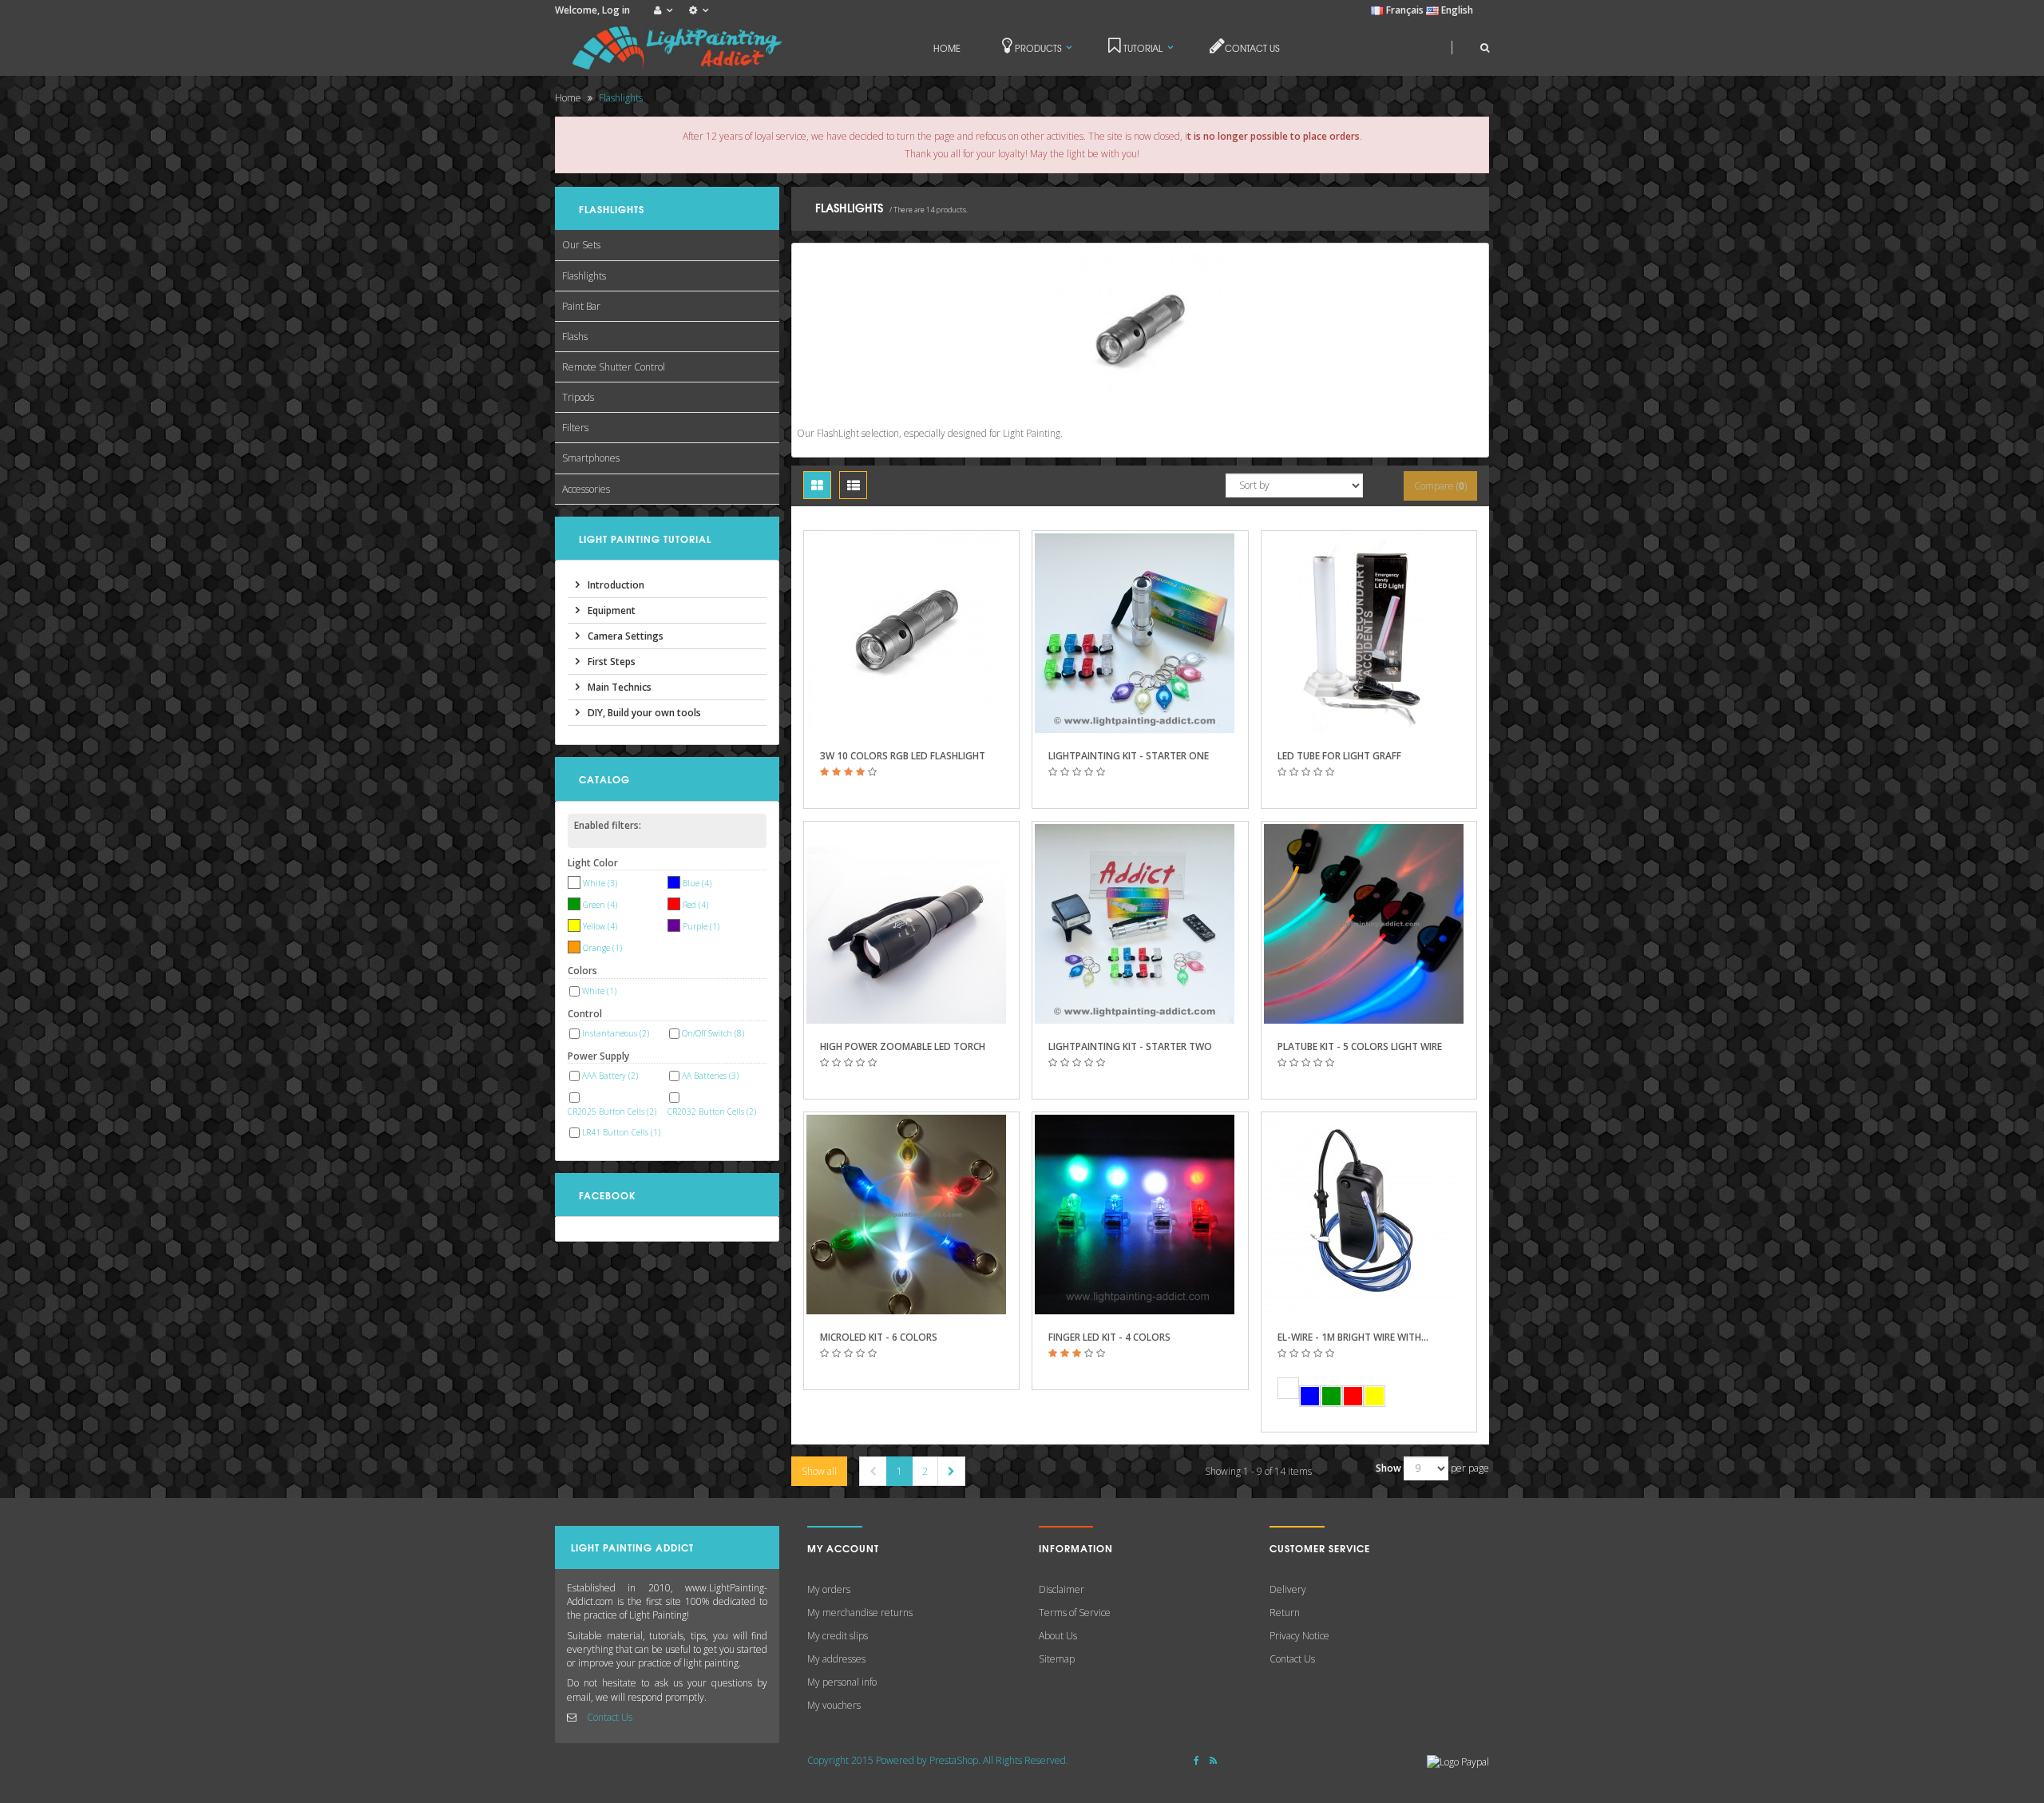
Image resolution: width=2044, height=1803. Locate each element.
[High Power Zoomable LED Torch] (911, 924)
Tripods (578, 397)
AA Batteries (710, 1076)
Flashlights (584, 276)
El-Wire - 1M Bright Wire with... (1353, 1337)
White (600, 883)
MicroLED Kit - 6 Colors (879, 1337)
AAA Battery (610, 1076)
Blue (697, 883)
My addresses (836, 1659)
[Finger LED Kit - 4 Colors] (1140, 1215)
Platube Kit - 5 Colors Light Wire (1360, 1046)
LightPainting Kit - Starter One (1129, 756)
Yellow (600, 926)
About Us (1058, 1636)
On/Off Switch (713, 1033)
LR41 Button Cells (621, 1132)
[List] (853, 485)
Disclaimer (1062, 1589)
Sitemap (1057, 1659)
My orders (829, 1589)
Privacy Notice (1299, 1636)
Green (600, 905)
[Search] (1470, 48)
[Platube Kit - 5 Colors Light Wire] (1369, 924)
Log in (616, 10)
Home (568, 98)
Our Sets (581, 245)
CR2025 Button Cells (612, 1112)
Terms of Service (1075, 1613)
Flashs (575, 337)
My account (843, 1548)
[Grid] (817, 485)
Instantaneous (616, 1033)
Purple (701, 926)
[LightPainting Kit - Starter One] (1140, 633)
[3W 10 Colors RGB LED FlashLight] (911, 633)
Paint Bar (581, 306)
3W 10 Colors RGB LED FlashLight (903, 756)
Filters (575, 428)
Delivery (1288, 1589)
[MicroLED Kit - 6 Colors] (911, 1215)
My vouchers (834, 1705)
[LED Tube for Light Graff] (1369, 633)
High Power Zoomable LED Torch (903, 1046)
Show (1388, 1468)
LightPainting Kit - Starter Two (1130, 1046)
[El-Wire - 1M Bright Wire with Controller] (1369, 1215)
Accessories (586, 489)
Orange (602, 948)
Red (695, 905)
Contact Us (610, 1717)
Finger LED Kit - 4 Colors (1109, 1337)
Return (1285, 1613)
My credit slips (838, 1636)
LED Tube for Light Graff (1339, 756)
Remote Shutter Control (614, 367)
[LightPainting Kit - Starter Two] (1140, 924)
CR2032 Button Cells (712, 1112)
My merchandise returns (860, 1613)
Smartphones (591, 458)
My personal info (842, 1682)
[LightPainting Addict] (679, 48)
